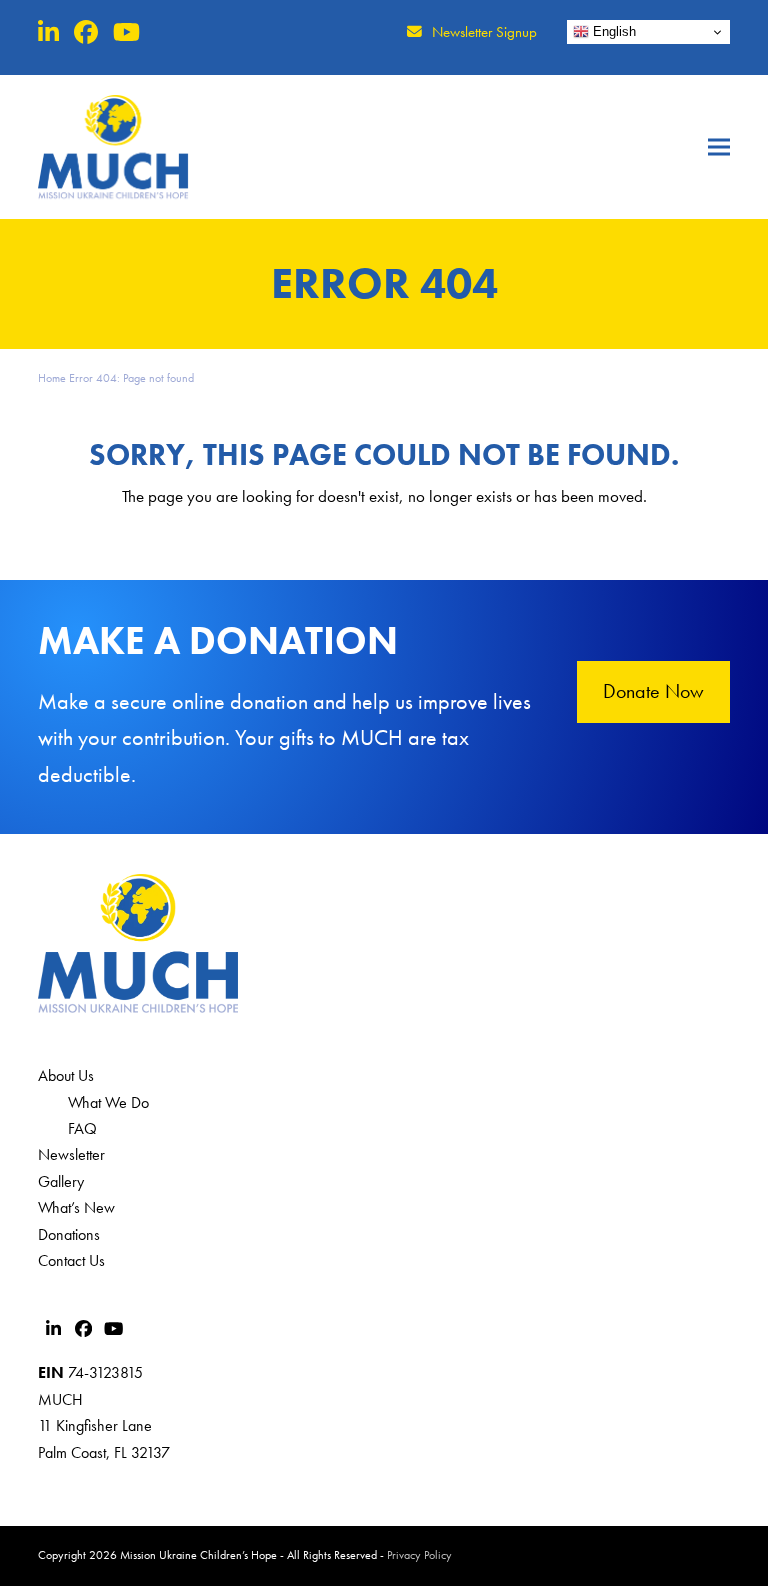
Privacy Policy (419, 1555)
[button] (719, 146)
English (612, 31)
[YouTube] (126, 32)
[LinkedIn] (48, 32)
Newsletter (71, 1154)
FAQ (82, 1128)
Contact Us (71, 1260)
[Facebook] (86, 32)
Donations (69, 1234)
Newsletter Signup (484, 32)
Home (52, 378)
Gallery (61, 1181)
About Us (66, 1075)
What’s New (76, 1207)
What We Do (108, 1102)
